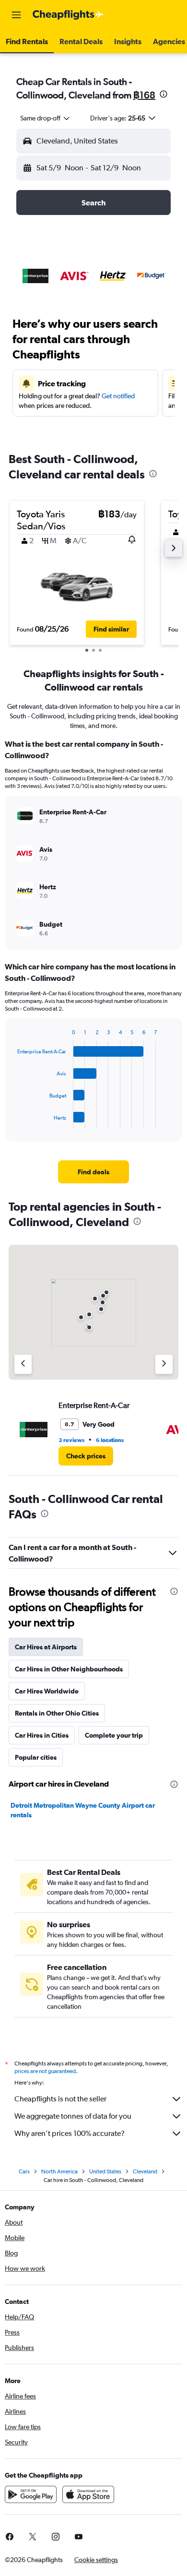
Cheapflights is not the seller (60, 2099)
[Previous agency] (23, 1364)
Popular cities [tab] (36, 1757)
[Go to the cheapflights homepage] (68, 15)
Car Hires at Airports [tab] (46, 1647)
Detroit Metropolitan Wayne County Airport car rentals (83, 1810)
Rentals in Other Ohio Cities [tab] (57, 1713)
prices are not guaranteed (45, 2071)
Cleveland (145, 2171)
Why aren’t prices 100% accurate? (70, 2133)
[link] (93, 1172)
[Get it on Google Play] (31, 2494)
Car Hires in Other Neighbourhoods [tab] (69, 1669)
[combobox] (46, 118)
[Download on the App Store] (88, 2494)
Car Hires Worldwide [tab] (47, 1691)
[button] (16, 15)
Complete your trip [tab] (114, 1735)
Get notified (118, 396)
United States (105, 2171)
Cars (24, 2171)
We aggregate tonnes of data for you (73, 2116)
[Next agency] (164, 1364)
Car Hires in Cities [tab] (42, 1735)
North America (59, 2171)
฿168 (144, 95)
